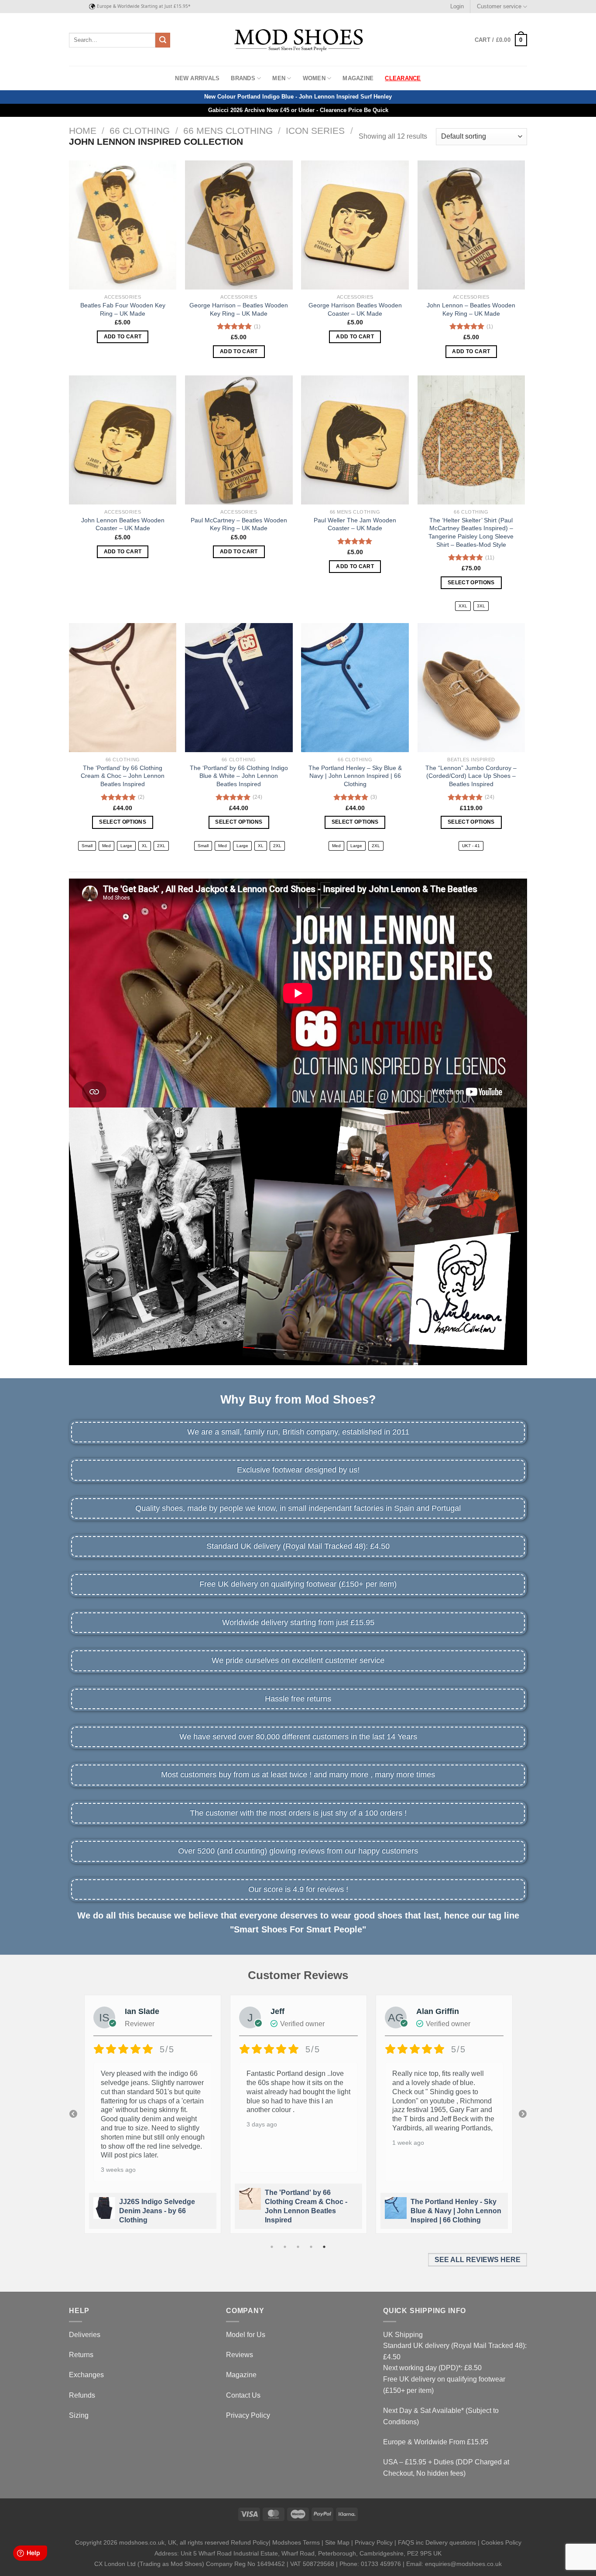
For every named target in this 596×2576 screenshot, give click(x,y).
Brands (243, 78)
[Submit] (163, 40)
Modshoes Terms (296, 2542)
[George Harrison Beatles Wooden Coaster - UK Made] (355, 225)
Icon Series (315, 131)
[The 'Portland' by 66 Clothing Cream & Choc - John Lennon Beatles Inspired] (123, 688)
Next (523, 2114)
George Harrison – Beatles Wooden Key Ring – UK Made (239, 309)
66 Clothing (140, 131)
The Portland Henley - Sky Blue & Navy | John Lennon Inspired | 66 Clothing (310, 2211)
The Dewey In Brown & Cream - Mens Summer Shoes (448, 2211)
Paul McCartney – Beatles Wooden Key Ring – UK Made (239, 524)
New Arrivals (197, 78)
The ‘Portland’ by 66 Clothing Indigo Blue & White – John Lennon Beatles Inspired (239, 776)
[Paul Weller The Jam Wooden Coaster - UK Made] (355, 440)
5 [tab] (324, 2247)
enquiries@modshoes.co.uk (463, 2564)
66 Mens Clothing (228, 131)
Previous (73, 2114)
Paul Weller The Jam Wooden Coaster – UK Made (355, 524)
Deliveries (85, 2335)
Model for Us (246, 2335)
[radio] (463, 606)
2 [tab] (285, 2247)
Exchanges (86, 2375)
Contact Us (243, 2395)
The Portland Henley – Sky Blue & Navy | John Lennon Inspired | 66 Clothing (355, 776)
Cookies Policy (501, 2542)
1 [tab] (272, 2247)
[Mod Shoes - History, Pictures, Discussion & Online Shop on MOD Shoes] (298, 40)
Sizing (79, 2415)
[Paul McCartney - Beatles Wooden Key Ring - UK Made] (239, 440)
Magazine (358, 78)
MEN (279, 78)
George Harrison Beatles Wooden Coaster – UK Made (355, 309)
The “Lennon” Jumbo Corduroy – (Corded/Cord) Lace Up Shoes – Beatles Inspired (471, 776)
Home (83, 131)
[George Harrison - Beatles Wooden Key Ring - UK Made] (239, 225)
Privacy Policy (248, 2415)
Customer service (499, 6)
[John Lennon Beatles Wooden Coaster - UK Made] (123, 440)
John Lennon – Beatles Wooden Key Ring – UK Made (471, 309)
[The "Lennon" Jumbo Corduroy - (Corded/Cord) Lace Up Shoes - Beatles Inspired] (471, 688)
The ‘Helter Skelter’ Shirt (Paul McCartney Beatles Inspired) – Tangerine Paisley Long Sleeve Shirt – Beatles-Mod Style (471, 532)
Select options (471, 583)
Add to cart (123, 337)
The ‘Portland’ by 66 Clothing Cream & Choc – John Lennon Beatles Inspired (123, 776)
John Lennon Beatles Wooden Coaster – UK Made (123, 524)
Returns (81, 2355)
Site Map (337, 2542)
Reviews (240, 2355)
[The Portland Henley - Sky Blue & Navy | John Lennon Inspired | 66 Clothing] (355, 688)
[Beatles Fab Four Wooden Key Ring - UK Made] (123, 225)
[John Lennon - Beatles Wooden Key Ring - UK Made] (471, 225)
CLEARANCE (403, 78)
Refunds (82, 2395)
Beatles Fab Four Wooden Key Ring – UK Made (123, 309)
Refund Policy (250, 2542)
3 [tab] (298, 2247)
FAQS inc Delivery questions (437, 2542)
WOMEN (314, 78)
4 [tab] (311, 2247)
